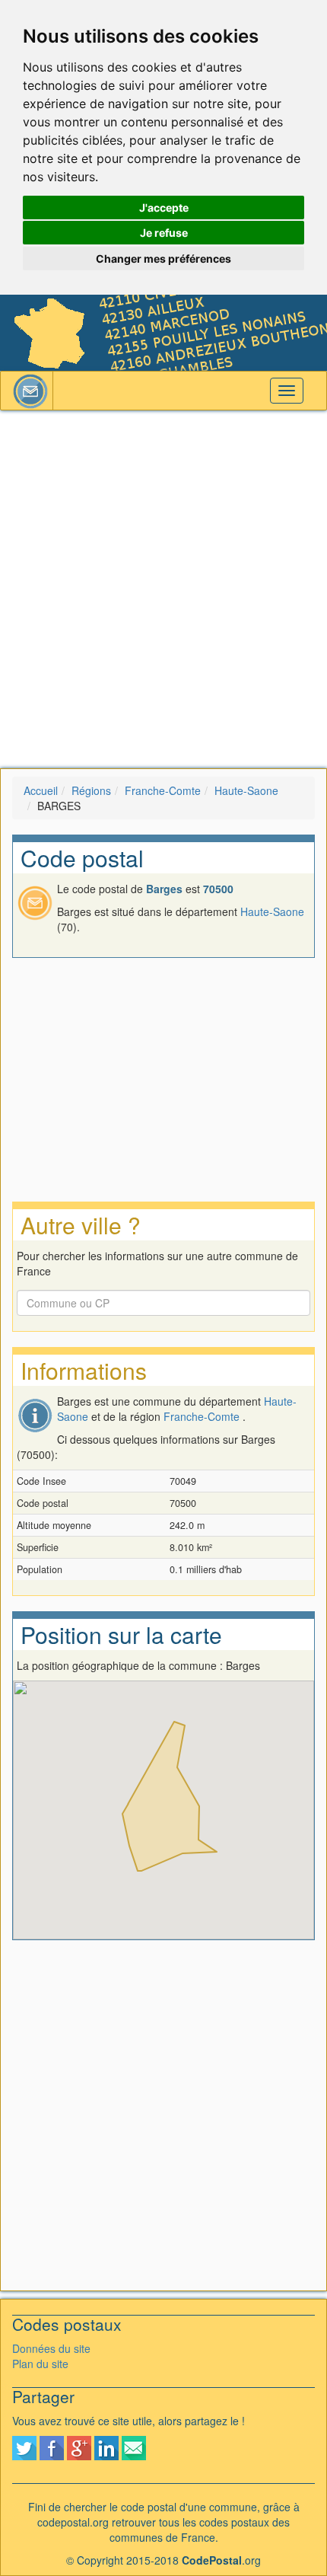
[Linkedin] (106, 2447)
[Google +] (79, 2447)
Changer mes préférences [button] (163, 259)
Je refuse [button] (164, 233)
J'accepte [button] (164, 207)
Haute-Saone (246, 790)
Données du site (51, 2348)
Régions (91, 790)
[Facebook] (52, 2447)
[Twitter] (24, 2447)
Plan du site (40, 2364)
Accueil (41, 790)
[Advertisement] (163, 589)
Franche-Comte (163, 790)
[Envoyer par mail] (134, 2447)
